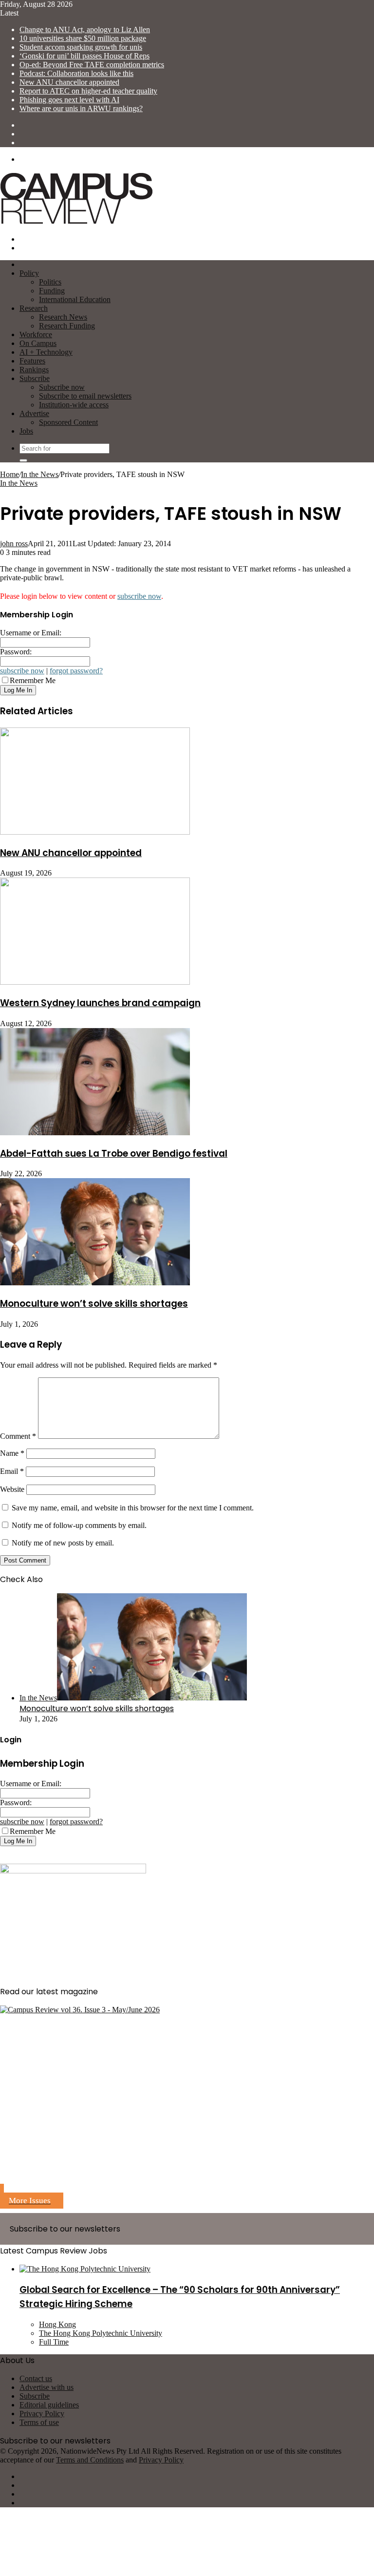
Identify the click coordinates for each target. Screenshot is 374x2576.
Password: (16, 652)
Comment (18, 1436)
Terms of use (39, 2422)
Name (12, 1453)
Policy (29, 273)
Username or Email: (31, 633)
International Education (75, 299)
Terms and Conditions (90, 2460)
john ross (14, 544)
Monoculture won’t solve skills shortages (94, 1304)
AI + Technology (46, 352)
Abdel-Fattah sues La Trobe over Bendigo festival (114, 1154)
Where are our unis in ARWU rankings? (81, 108)
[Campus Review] (77, 222)
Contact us (36, 2378)
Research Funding (67, 326)
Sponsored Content (68, 422)
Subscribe (35, 378)
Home (9, 474)
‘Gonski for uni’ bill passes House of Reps (84, 56)
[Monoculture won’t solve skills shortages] (95, 1283)
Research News (63, 317)
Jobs (26, 431)
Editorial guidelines (49, 2405)
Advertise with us (47, 2387)
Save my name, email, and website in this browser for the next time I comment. (133, 1508)
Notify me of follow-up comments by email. (79, 1525)
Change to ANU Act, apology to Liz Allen (85, 29)
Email (12, 1471)
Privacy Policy (42, 2414)
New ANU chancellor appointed (69, 82)
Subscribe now (62, 387)
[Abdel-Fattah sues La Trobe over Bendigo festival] (95, 1133)
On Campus (38, 343)
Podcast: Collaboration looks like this (76, 73)
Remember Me (33, 680)
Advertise (34, 413)
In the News (40, 474)
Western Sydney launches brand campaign (100, 1003)
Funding (52, 291)
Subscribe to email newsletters (85, 396)
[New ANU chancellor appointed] (95, 832)
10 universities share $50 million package (83, 38)
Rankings (34, 370)
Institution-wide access (74, 405)
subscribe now (139, 596)
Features (32, 361)
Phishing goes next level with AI (69, 100)
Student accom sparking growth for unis (81, 47)
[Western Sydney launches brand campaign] (95, 982)
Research (34, 308)
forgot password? (76, 671)
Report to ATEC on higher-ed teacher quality (88, 91)
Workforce (36, 334)
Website (12, 1489)
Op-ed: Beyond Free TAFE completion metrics (92, 65)
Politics (50, 282)
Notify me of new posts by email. (63, 1543)
